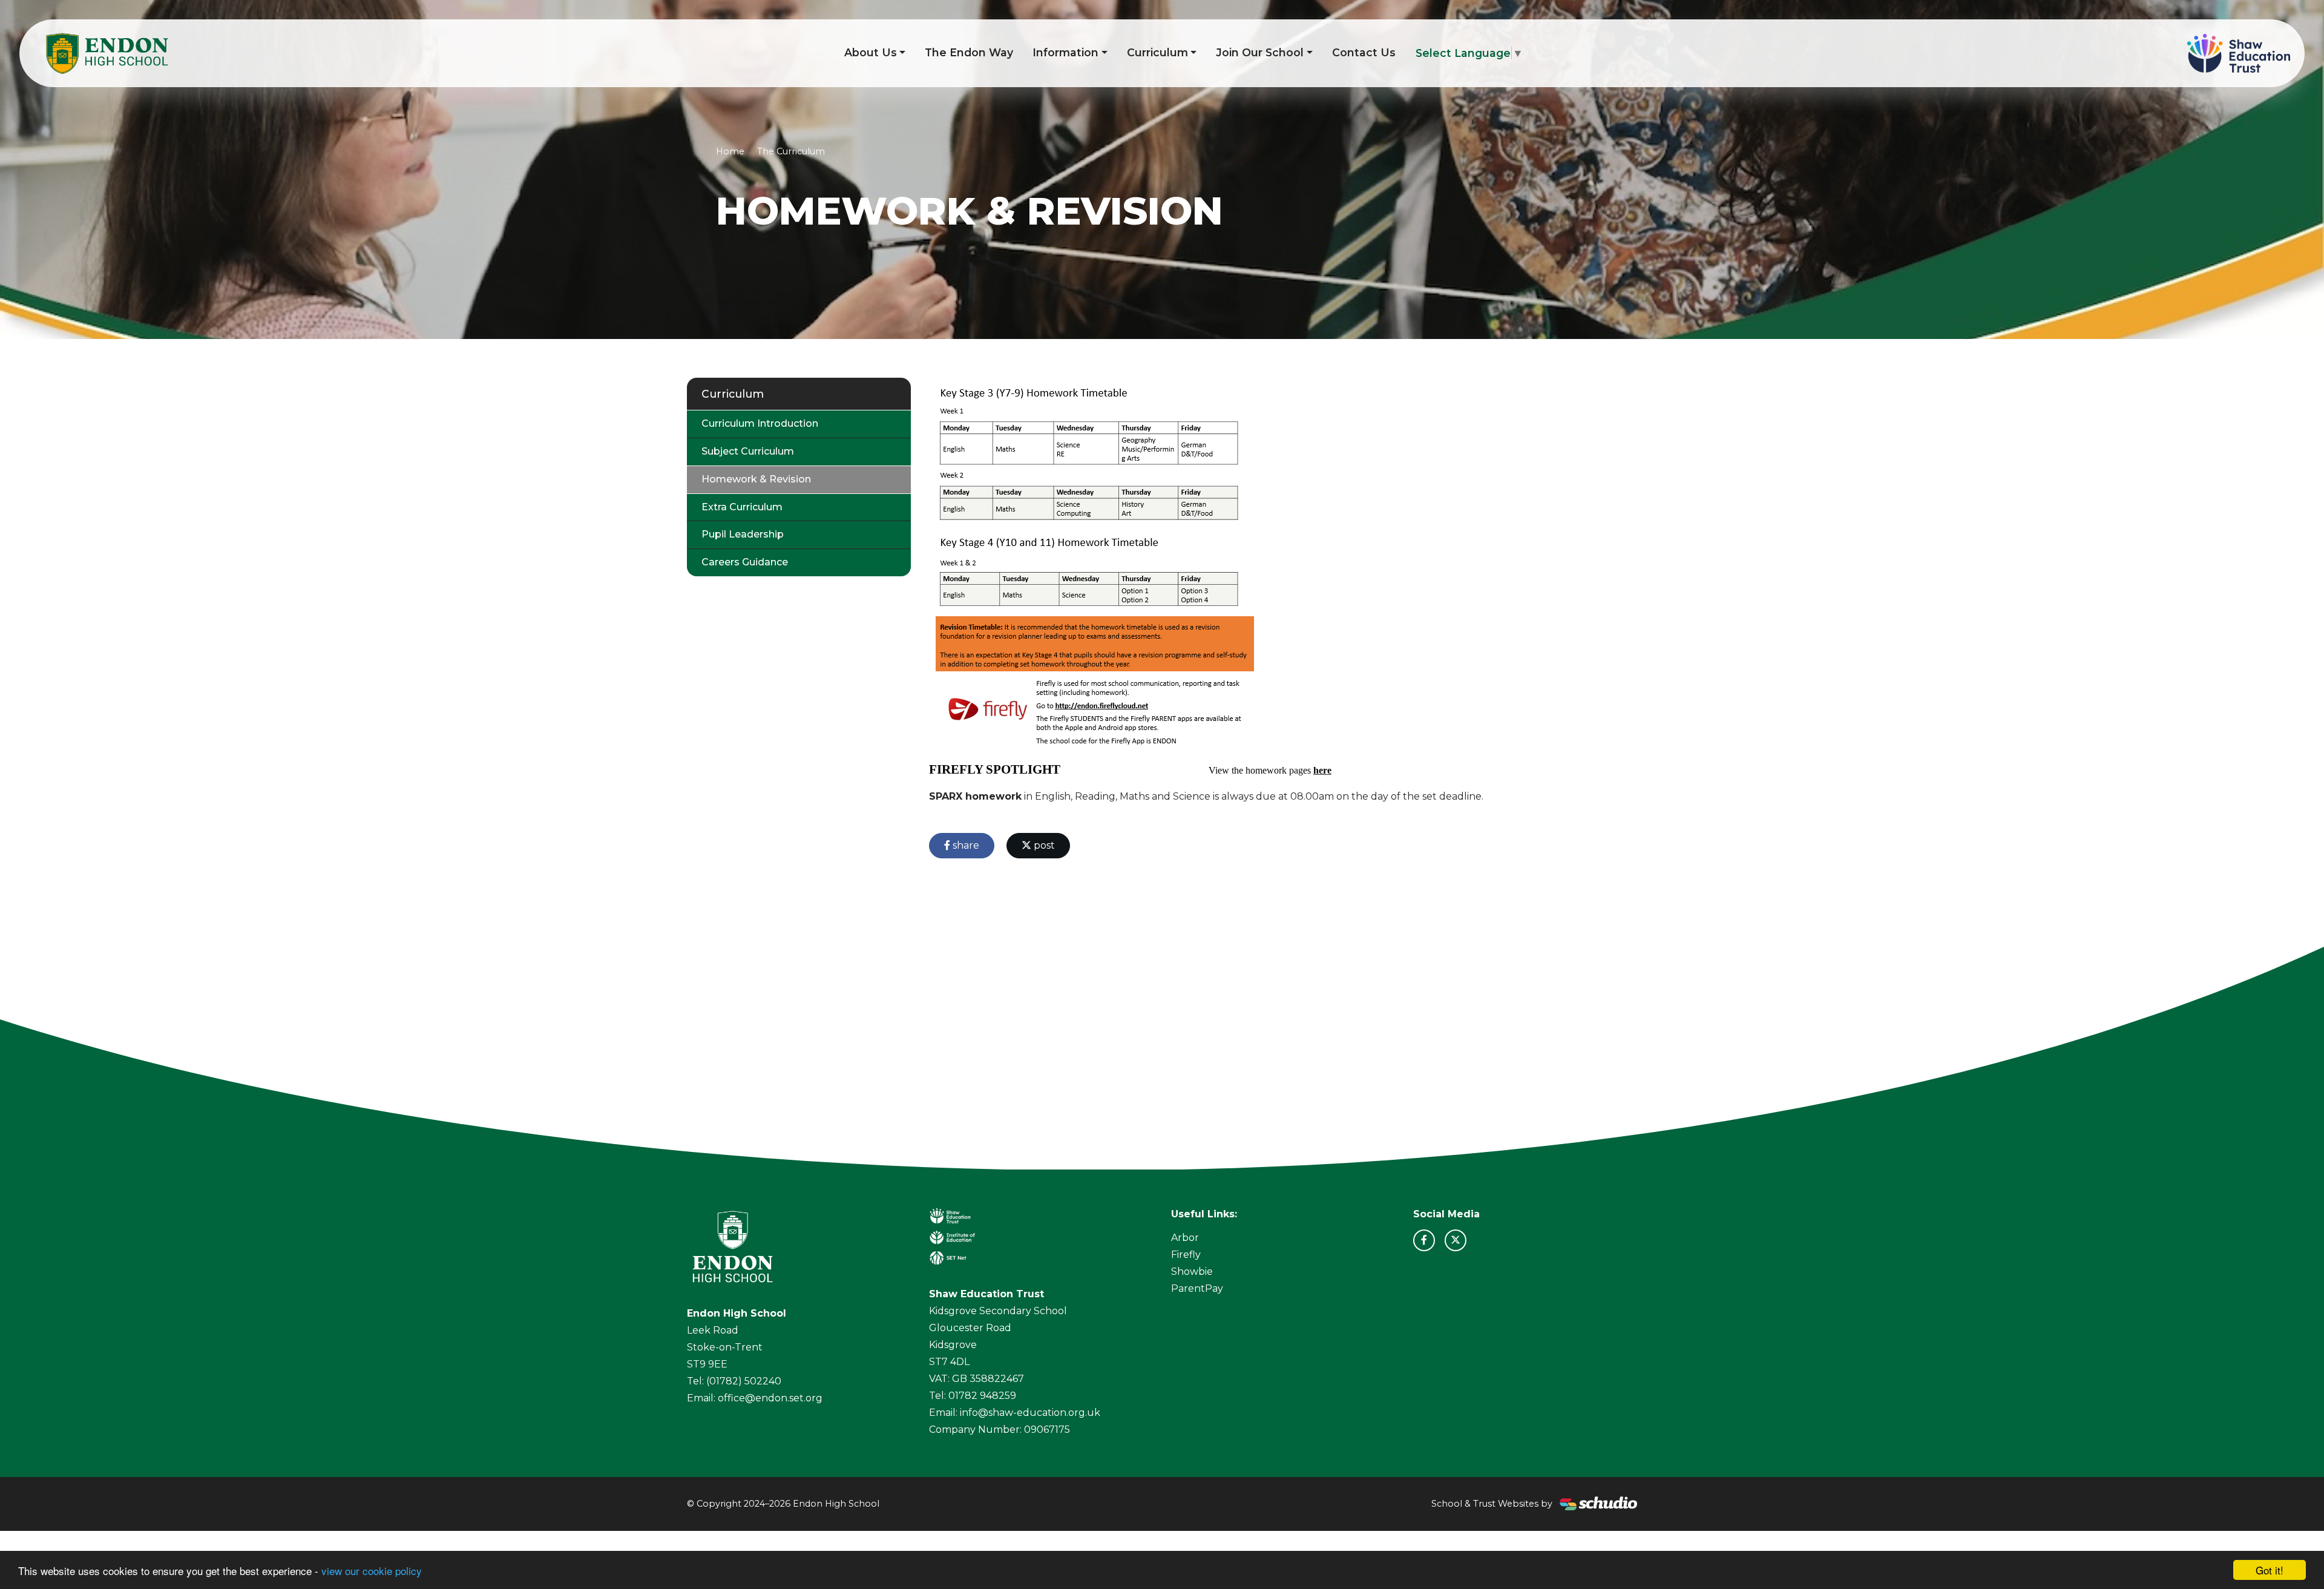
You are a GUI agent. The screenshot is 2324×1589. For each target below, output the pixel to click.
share (965, 845)
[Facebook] (1424, 1240)
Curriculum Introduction (760, 423)
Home (730, 151)
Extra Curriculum (742, 507)
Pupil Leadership (743, 534)
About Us (871, 52)
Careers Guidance (745, 562)
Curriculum (1157, 52)
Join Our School (1260, 52)
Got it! (2270, 1570)
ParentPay (1197, 1288)
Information (1065, 52)
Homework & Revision (756, 479)
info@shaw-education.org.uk (1030, 1413)
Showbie (1192, 1272)
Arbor (1185, 1238)
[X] (1456, 1240)
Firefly (1186, 1255)
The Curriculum (791, 151)
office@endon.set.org (770, 1398)
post (1043, 845)
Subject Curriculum (748, 451)
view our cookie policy (372, 1571)
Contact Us (1364, 52)
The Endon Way (969, 52)
